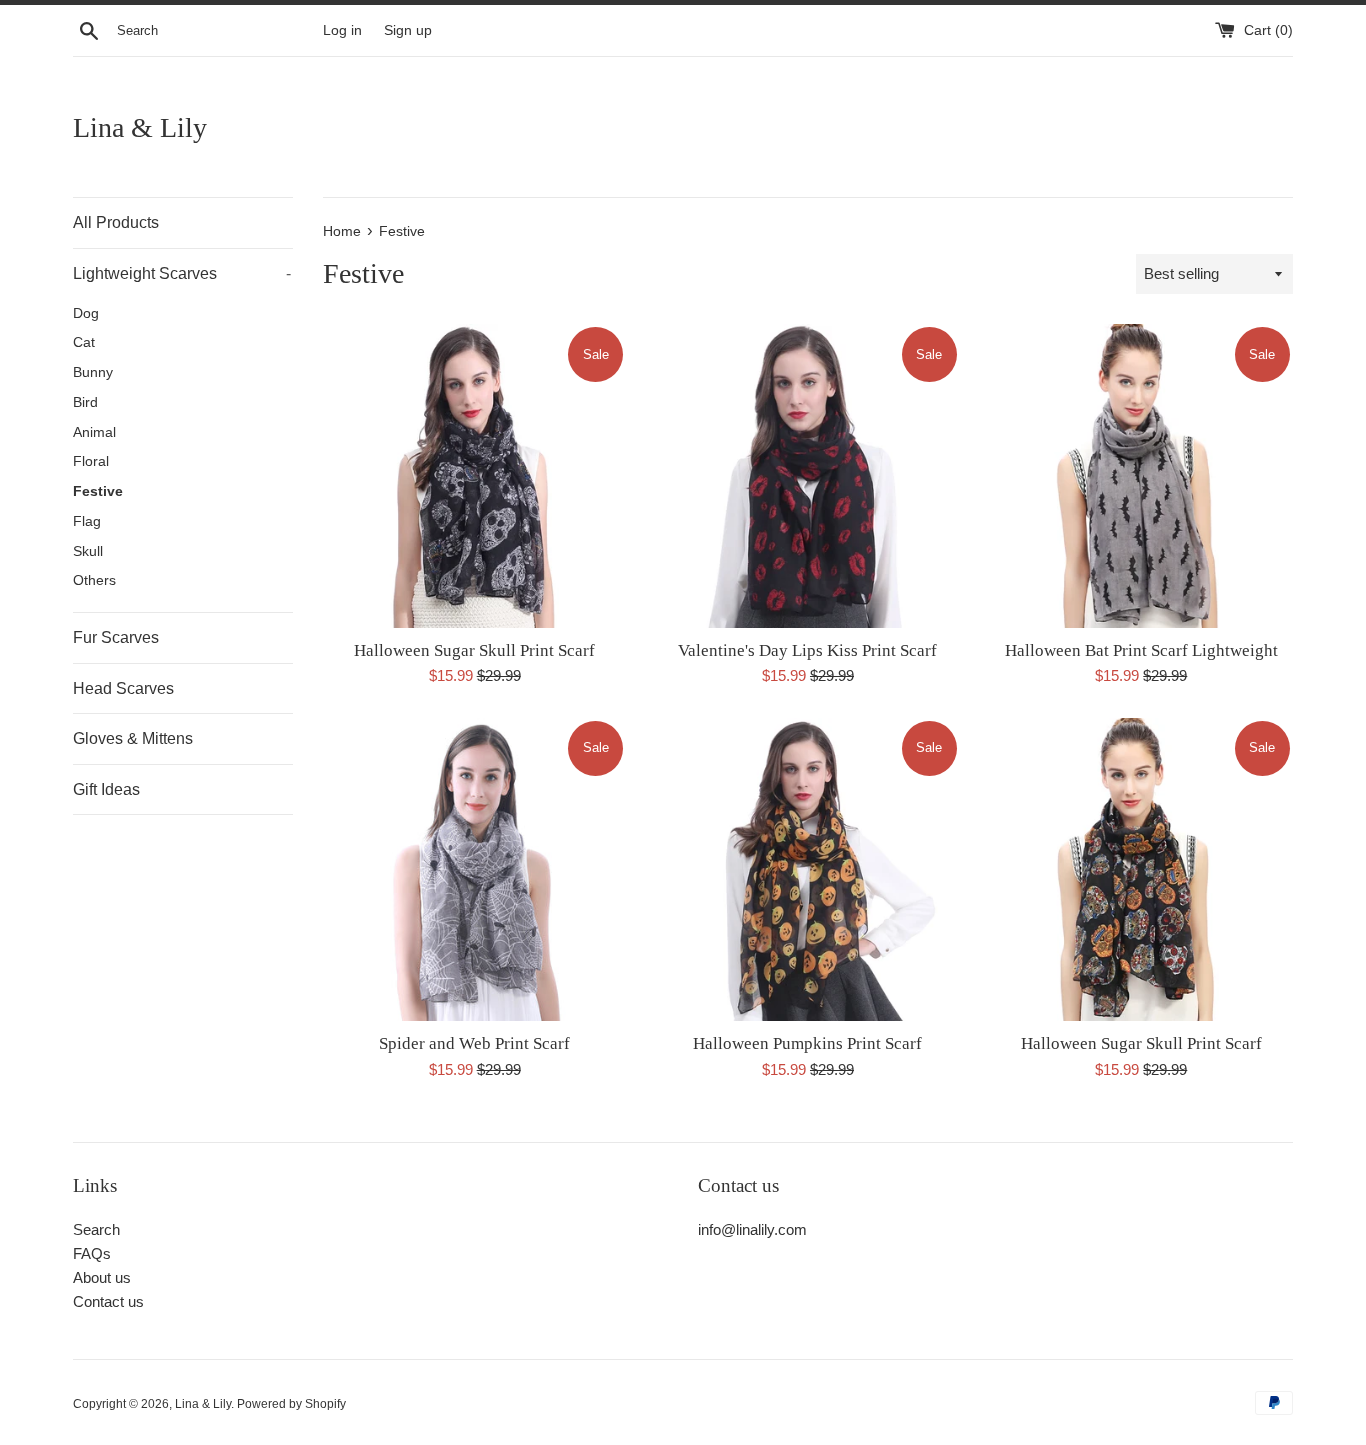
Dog (86, 313)
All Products (116, 222)
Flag (87, 521)
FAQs (92, 1253)
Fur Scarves (116, 637)
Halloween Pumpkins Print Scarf (807, 1043)
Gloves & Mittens (133, 738)
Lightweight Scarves (182, 273)
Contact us (108, 1301)
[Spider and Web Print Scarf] (474, 869)
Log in (342, 30)
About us (102, 1277)
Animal (94, 432)
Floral (91, 461)
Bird (85, 402)
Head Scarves (123, 688)
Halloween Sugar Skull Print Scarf (474, 650)
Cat (84, 342)
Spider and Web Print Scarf (474, 1043)
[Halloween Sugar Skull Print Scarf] (474, 475)
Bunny (93, 372)
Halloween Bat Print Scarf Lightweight (1141, 650)
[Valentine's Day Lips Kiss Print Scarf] (807, 475)
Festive (98, 491)
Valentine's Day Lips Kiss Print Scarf (807, 650)
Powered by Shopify (291, 1404)
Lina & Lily (140, 127)
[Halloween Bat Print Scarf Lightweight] (1141, 475)
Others (94, 580)
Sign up (408, 30)
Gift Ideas (106, 789)
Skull (88, 551)
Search (96, 1229)
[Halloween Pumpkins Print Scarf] (807, 869)
